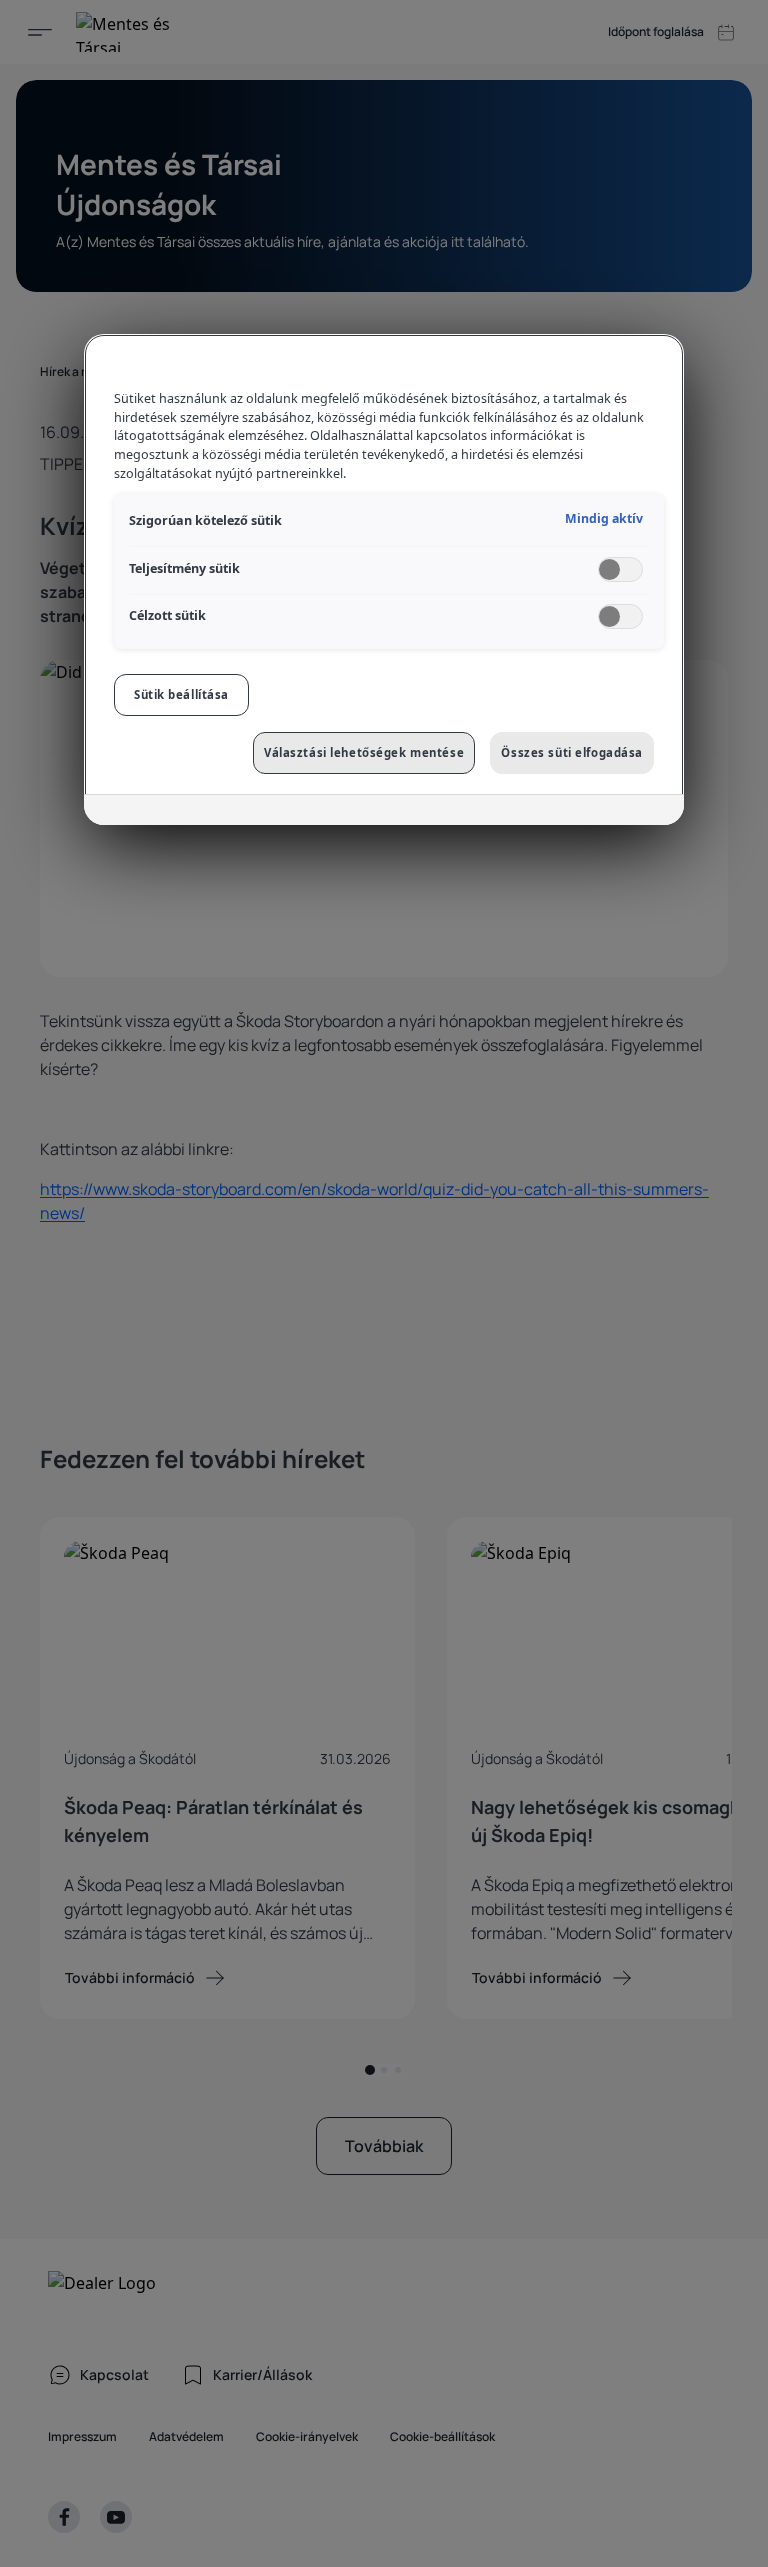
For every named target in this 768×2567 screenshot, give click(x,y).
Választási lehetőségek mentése (364, 752)
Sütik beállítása (181, 694)
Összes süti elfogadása (572, 752)
